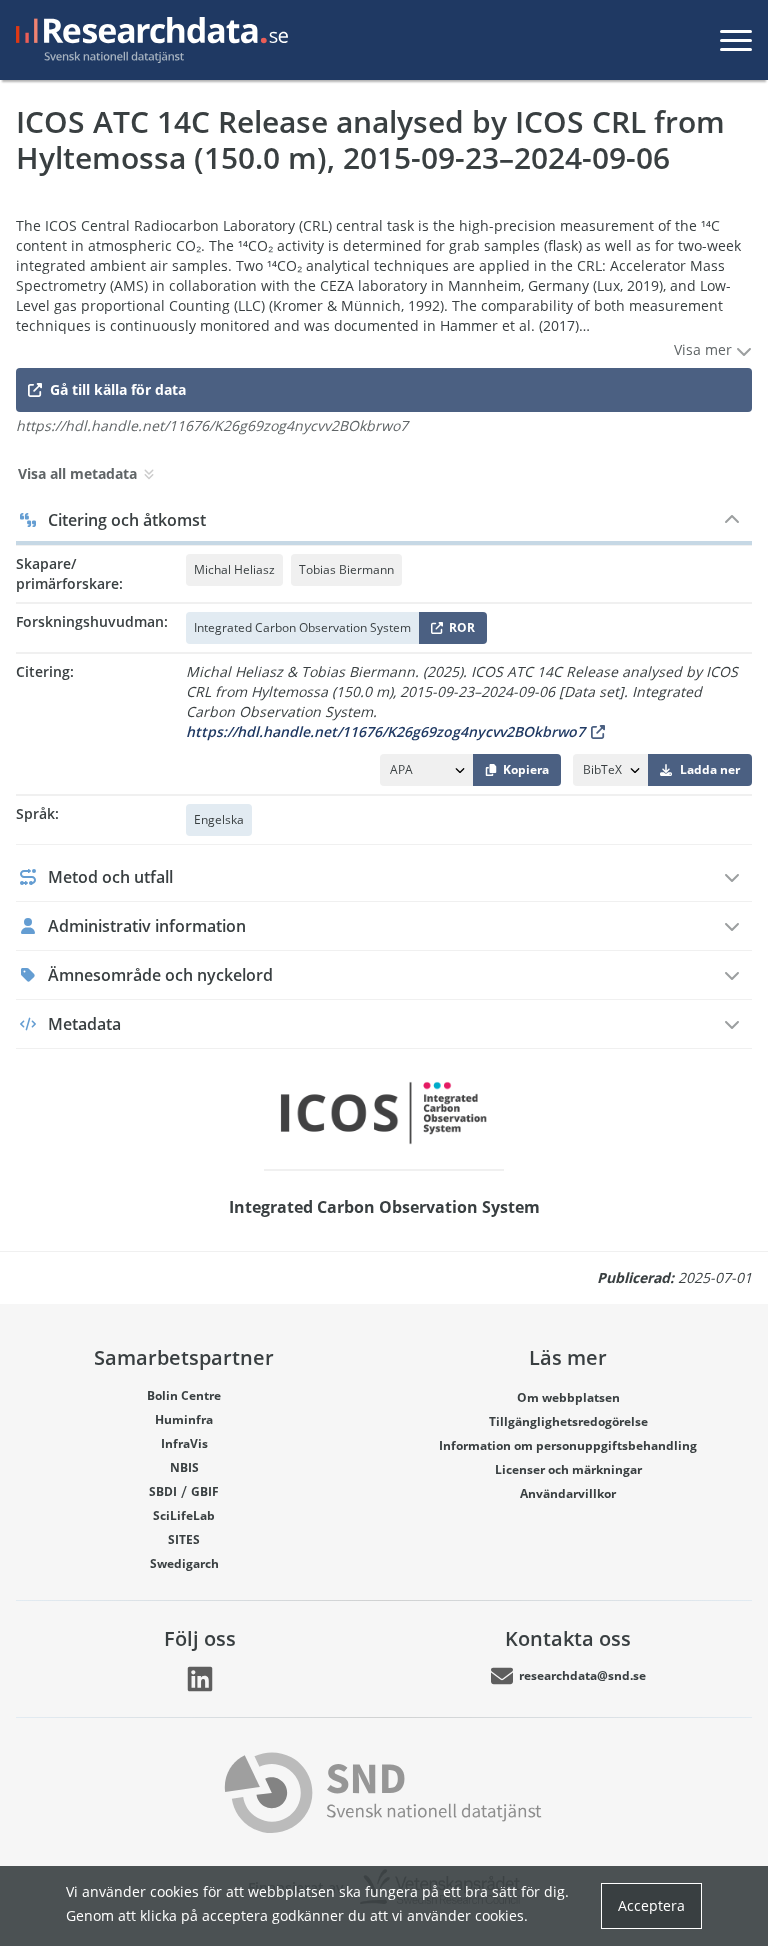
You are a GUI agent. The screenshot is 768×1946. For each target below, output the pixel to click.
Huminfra (184, 1419)
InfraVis (184, 1443)
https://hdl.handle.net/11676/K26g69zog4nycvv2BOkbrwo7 (385, 731)
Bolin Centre (184, 1395)
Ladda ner (710, 769)
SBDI (163, 1491)
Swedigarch (184, 1563)
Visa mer (705, 349)
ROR (458, 631)
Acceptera (651, 1905)
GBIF (205, 1491)
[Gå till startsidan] (148, 40)
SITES (184, 1539)
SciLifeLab (184, 1515)
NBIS (184, 1467)
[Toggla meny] (736, 40)
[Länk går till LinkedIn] (200, 1679)
